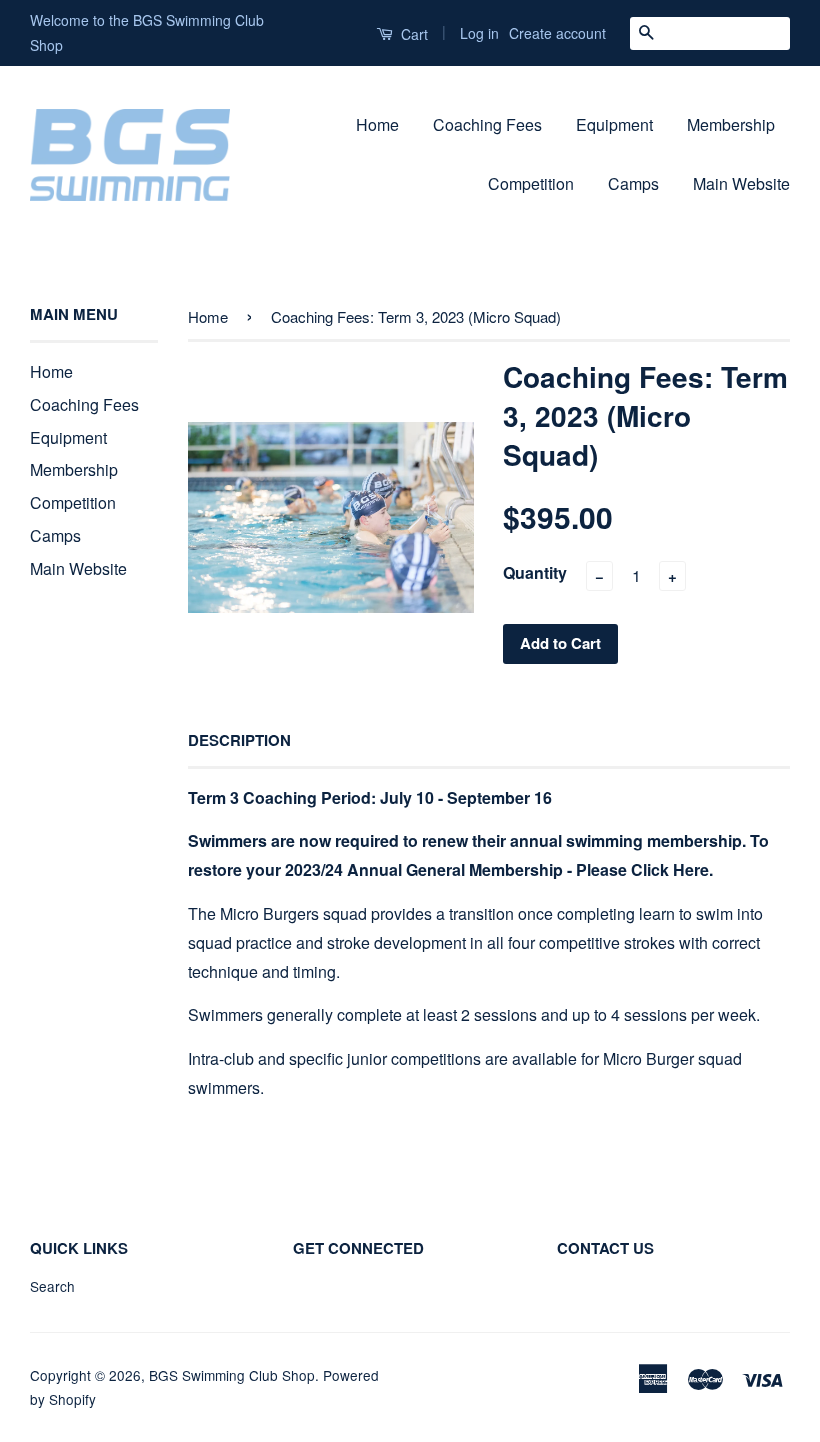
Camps (633, 183)
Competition (531, 183)
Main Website (741, 183)
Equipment (614, 124)
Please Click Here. (644, 869)
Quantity (535, 572)
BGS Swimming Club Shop (232, 1375)
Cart (412, 34)
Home (377, 124)
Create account (557, 33)
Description (239, 740)
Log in (479, 33)
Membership (731, 124)
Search (52, 1286)
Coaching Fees (487, 124)
